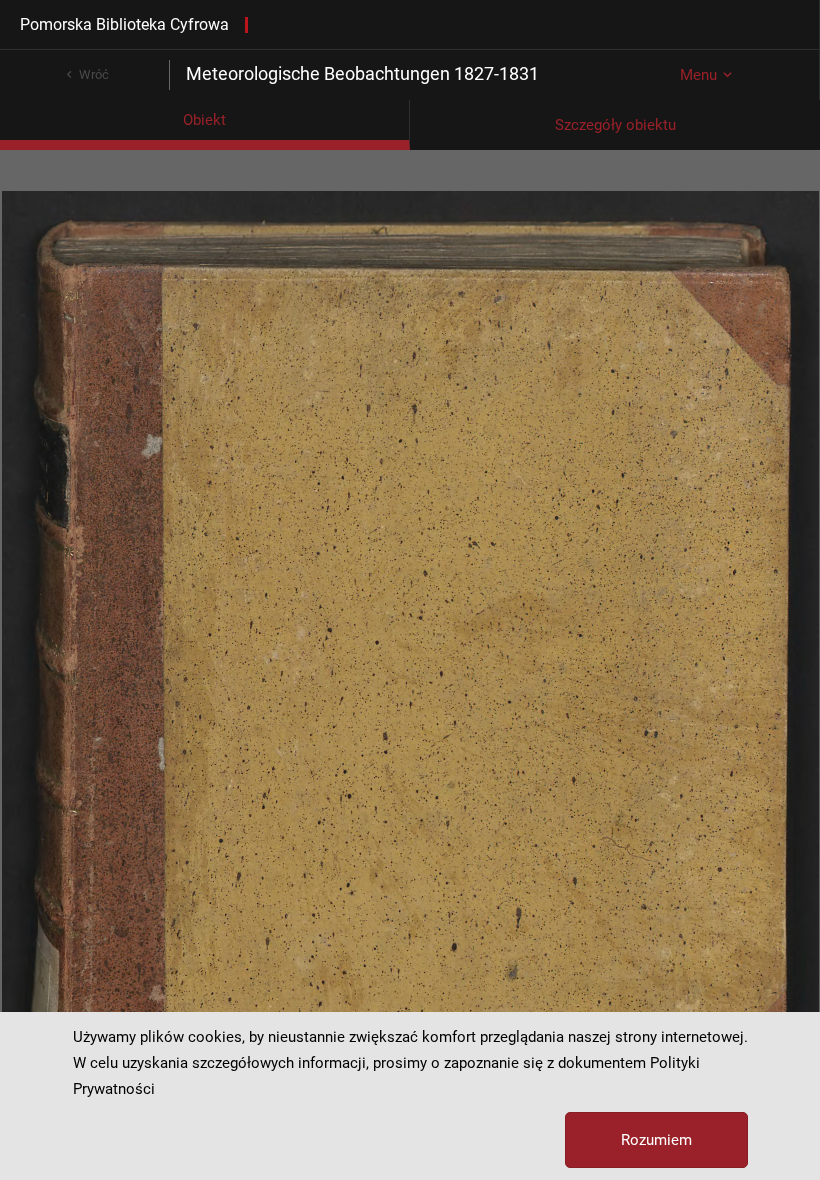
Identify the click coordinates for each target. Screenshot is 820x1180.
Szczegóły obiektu (615, 125)
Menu (698, 75)
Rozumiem (656, 1140)
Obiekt (204, 120)
